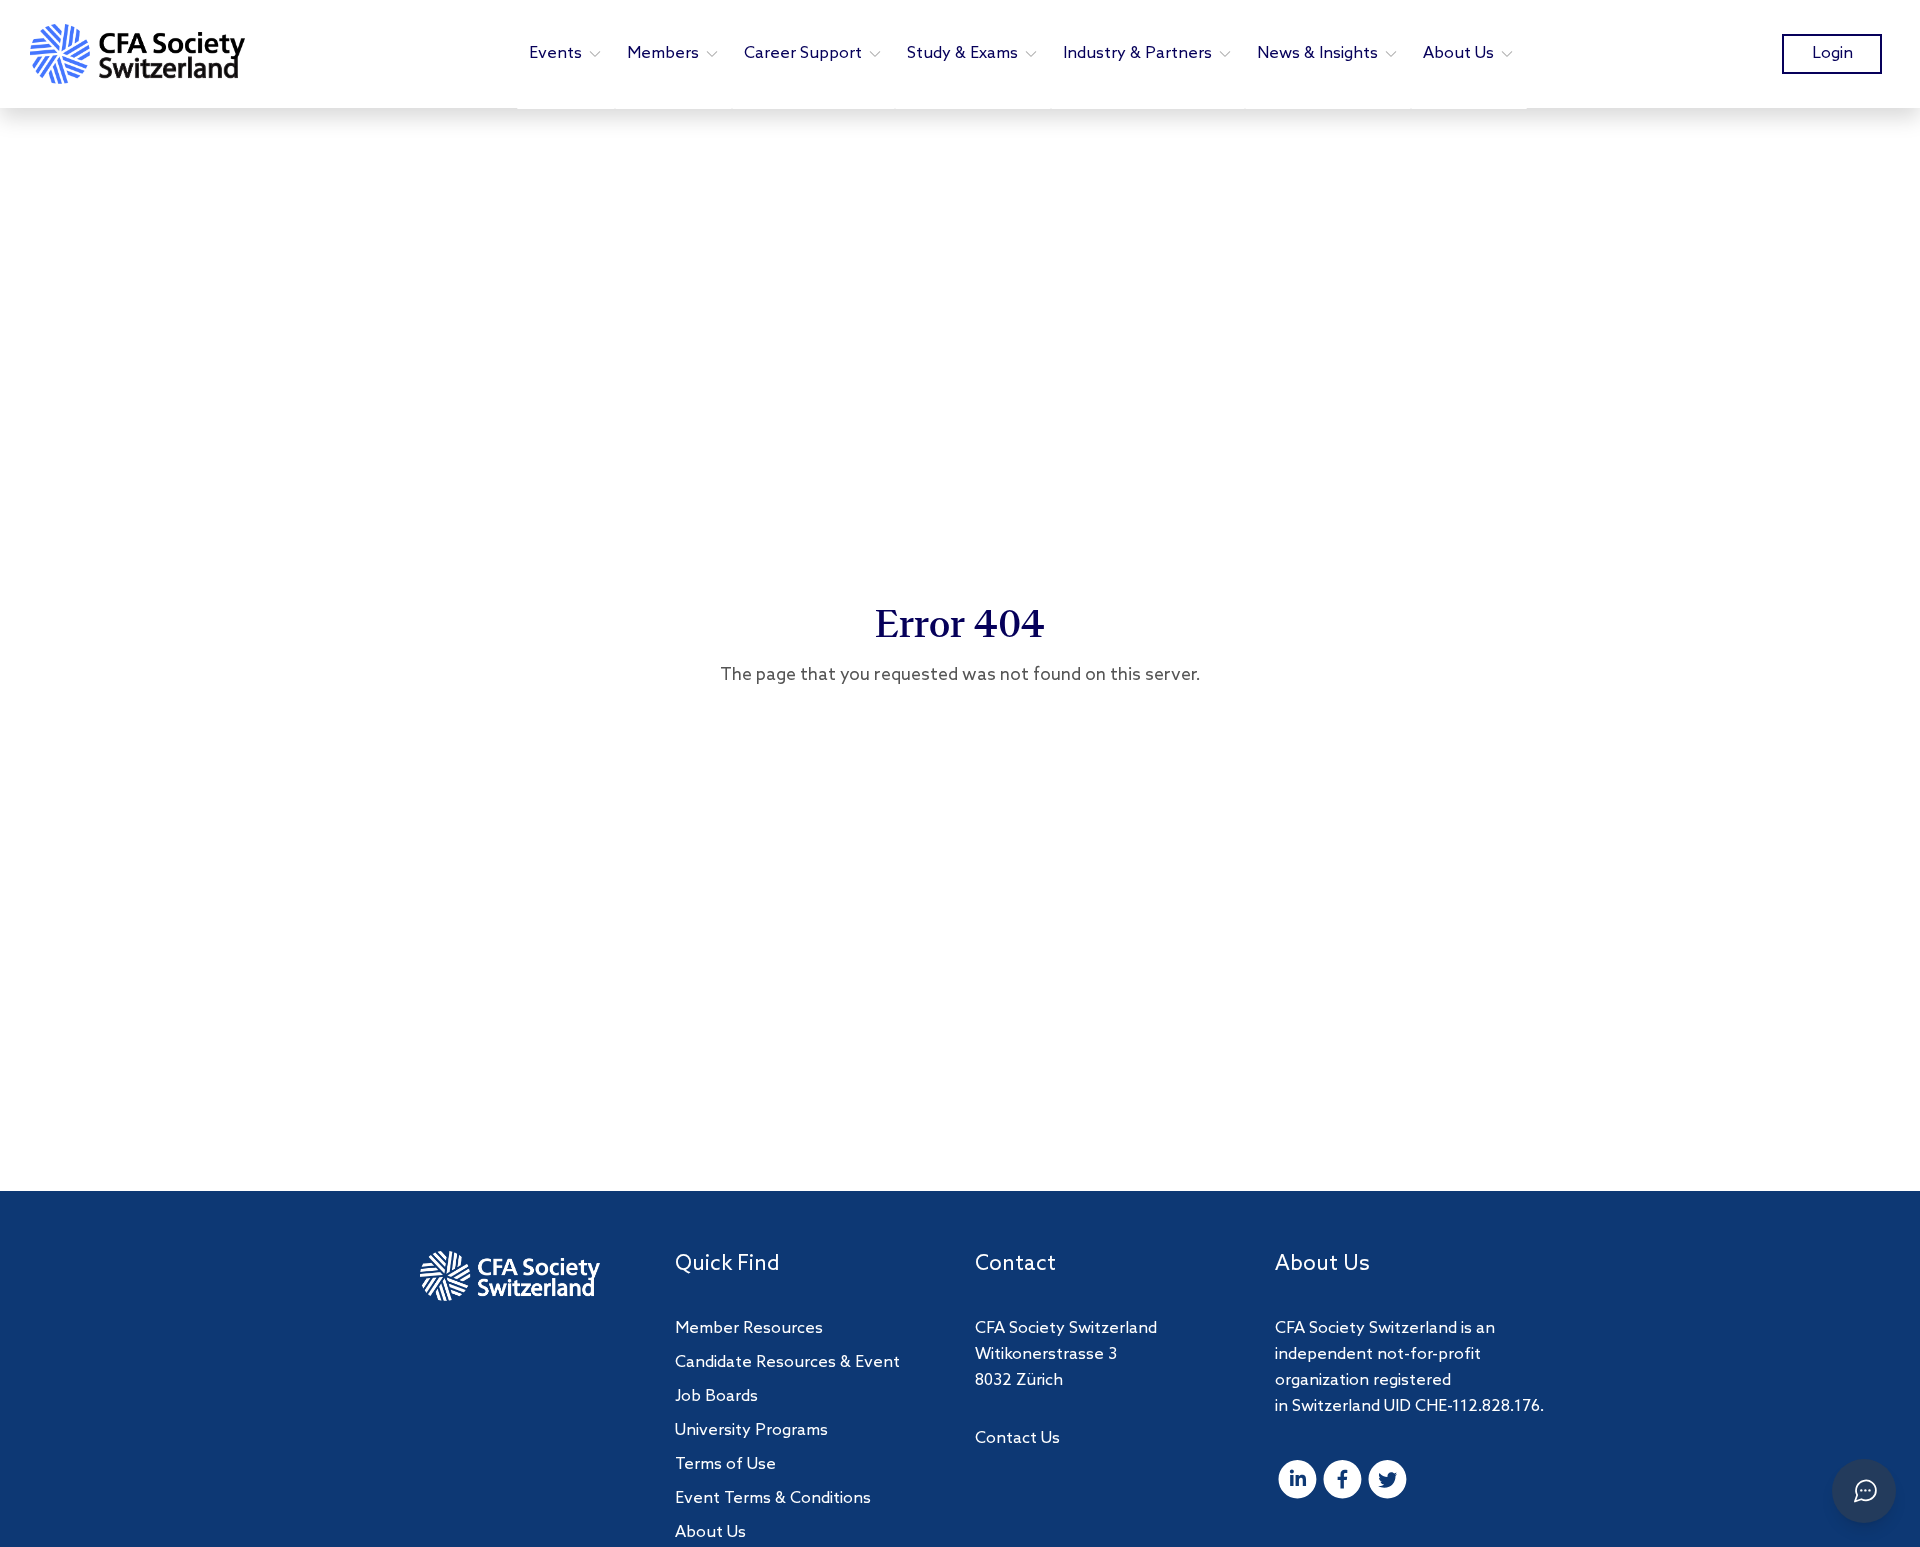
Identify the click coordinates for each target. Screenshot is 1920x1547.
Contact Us (1017, 1438)
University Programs (751, 1430)
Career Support (803, 53)
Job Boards (716, 1396)
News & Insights (1317, 53)
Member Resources (749, 1328)
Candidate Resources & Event (787, 1362)
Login (1832, 53)
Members (663, 53)
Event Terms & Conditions (773, 1498)
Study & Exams (962, 53)
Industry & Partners (1137, 53)
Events (555, 53)
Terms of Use (725, 1464)
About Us (1458, 53)
